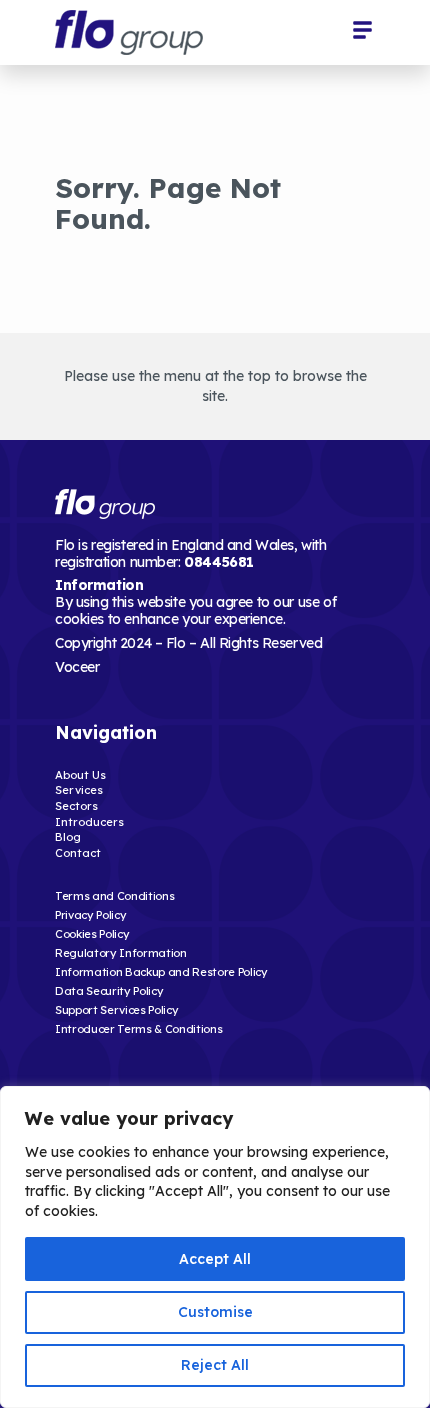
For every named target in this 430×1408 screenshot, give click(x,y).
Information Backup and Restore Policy (161, 972)
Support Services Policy (116, 1010)
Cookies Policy (92, 934)
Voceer (77, 667)
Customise (215, 1312)
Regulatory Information (121, 953)
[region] (215, 1247)
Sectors (76, 806)
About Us (80, 775)
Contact (78, 853)
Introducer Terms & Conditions (138, 1029)
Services (79, 790)
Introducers (89, 822)
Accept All (215, 1259)
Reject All (215, 1365)
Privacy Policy (90, 915)
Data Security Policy (109, 991)
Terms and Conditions (114, 896)
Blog (68, 837)
